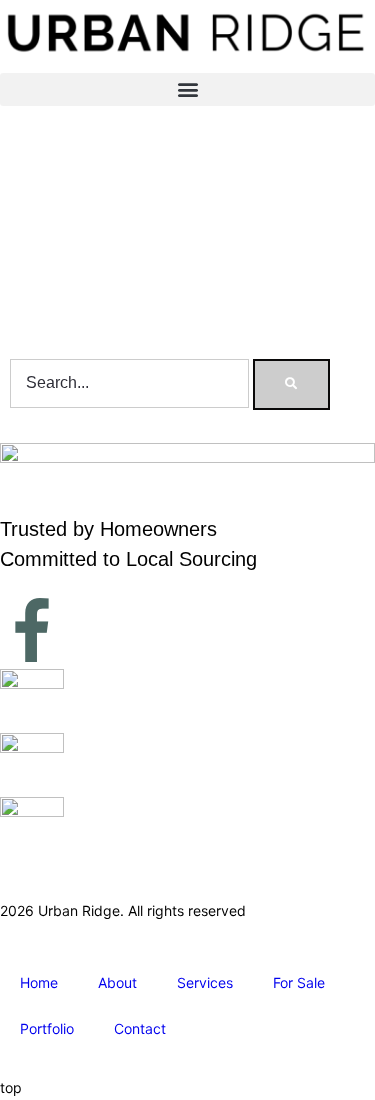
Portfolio (47, 1028)
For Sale (299, 982)
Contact (140, 1028)
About (117, 982)
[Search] (291, 384)
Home (39, 982)
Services (205, 982)
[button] (187, 89)
